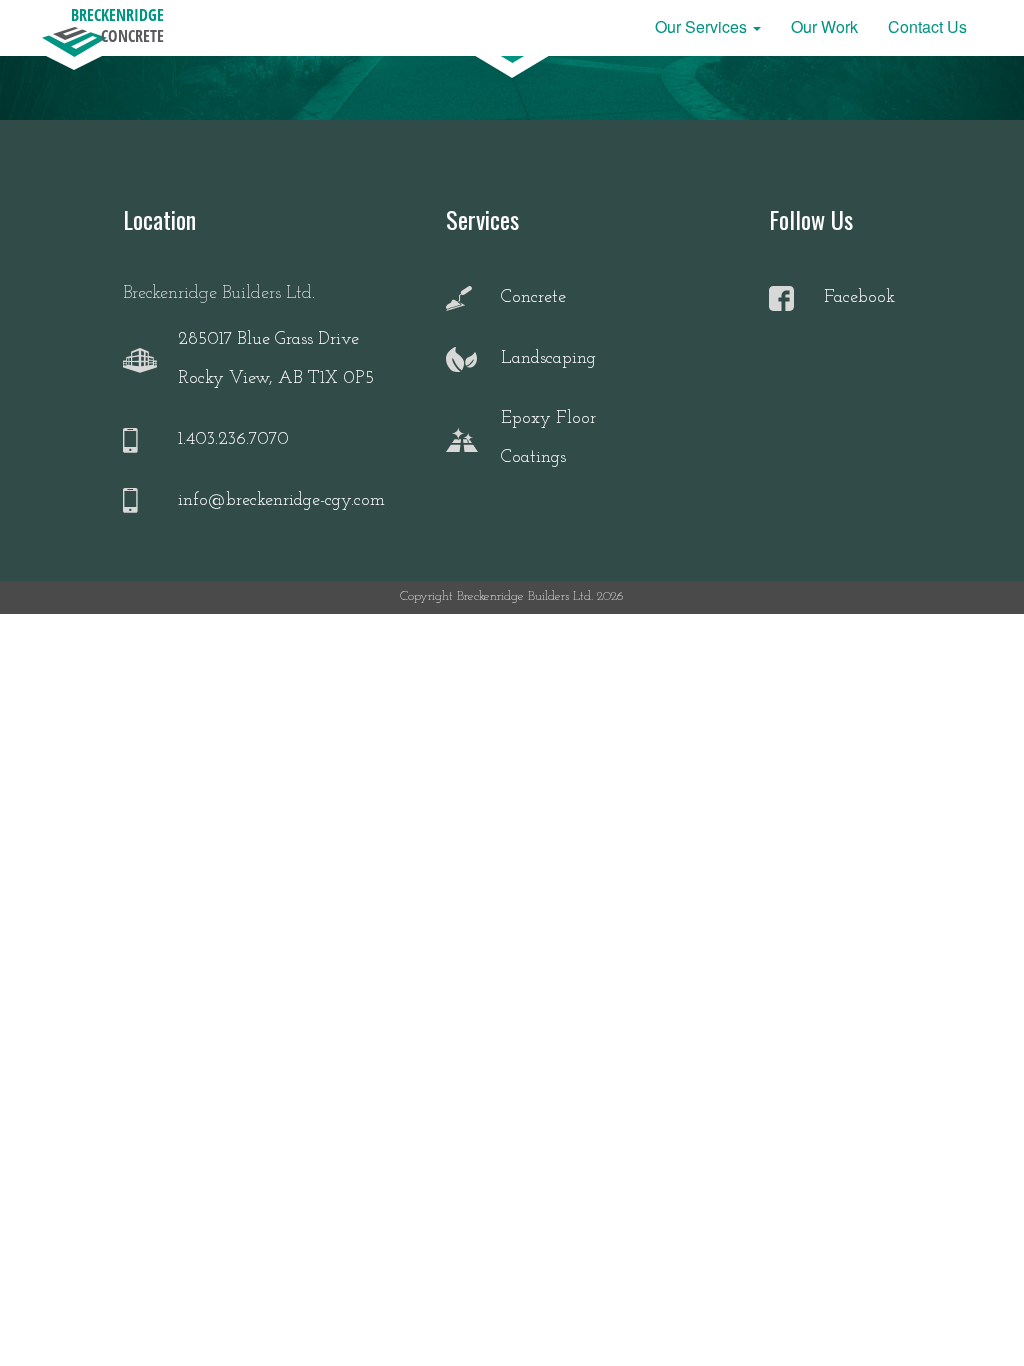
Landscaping (548, 359)
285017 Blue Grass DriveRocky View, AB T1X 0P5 (276, 360)
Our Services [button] (703, 26)
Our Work (824, 26)
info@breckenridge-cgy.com (281, 501)
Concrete (533, 298)
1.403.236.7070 (233, 440)
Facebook (859, 298)
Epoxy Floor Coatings (548, 439)
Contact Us (927, 26)
